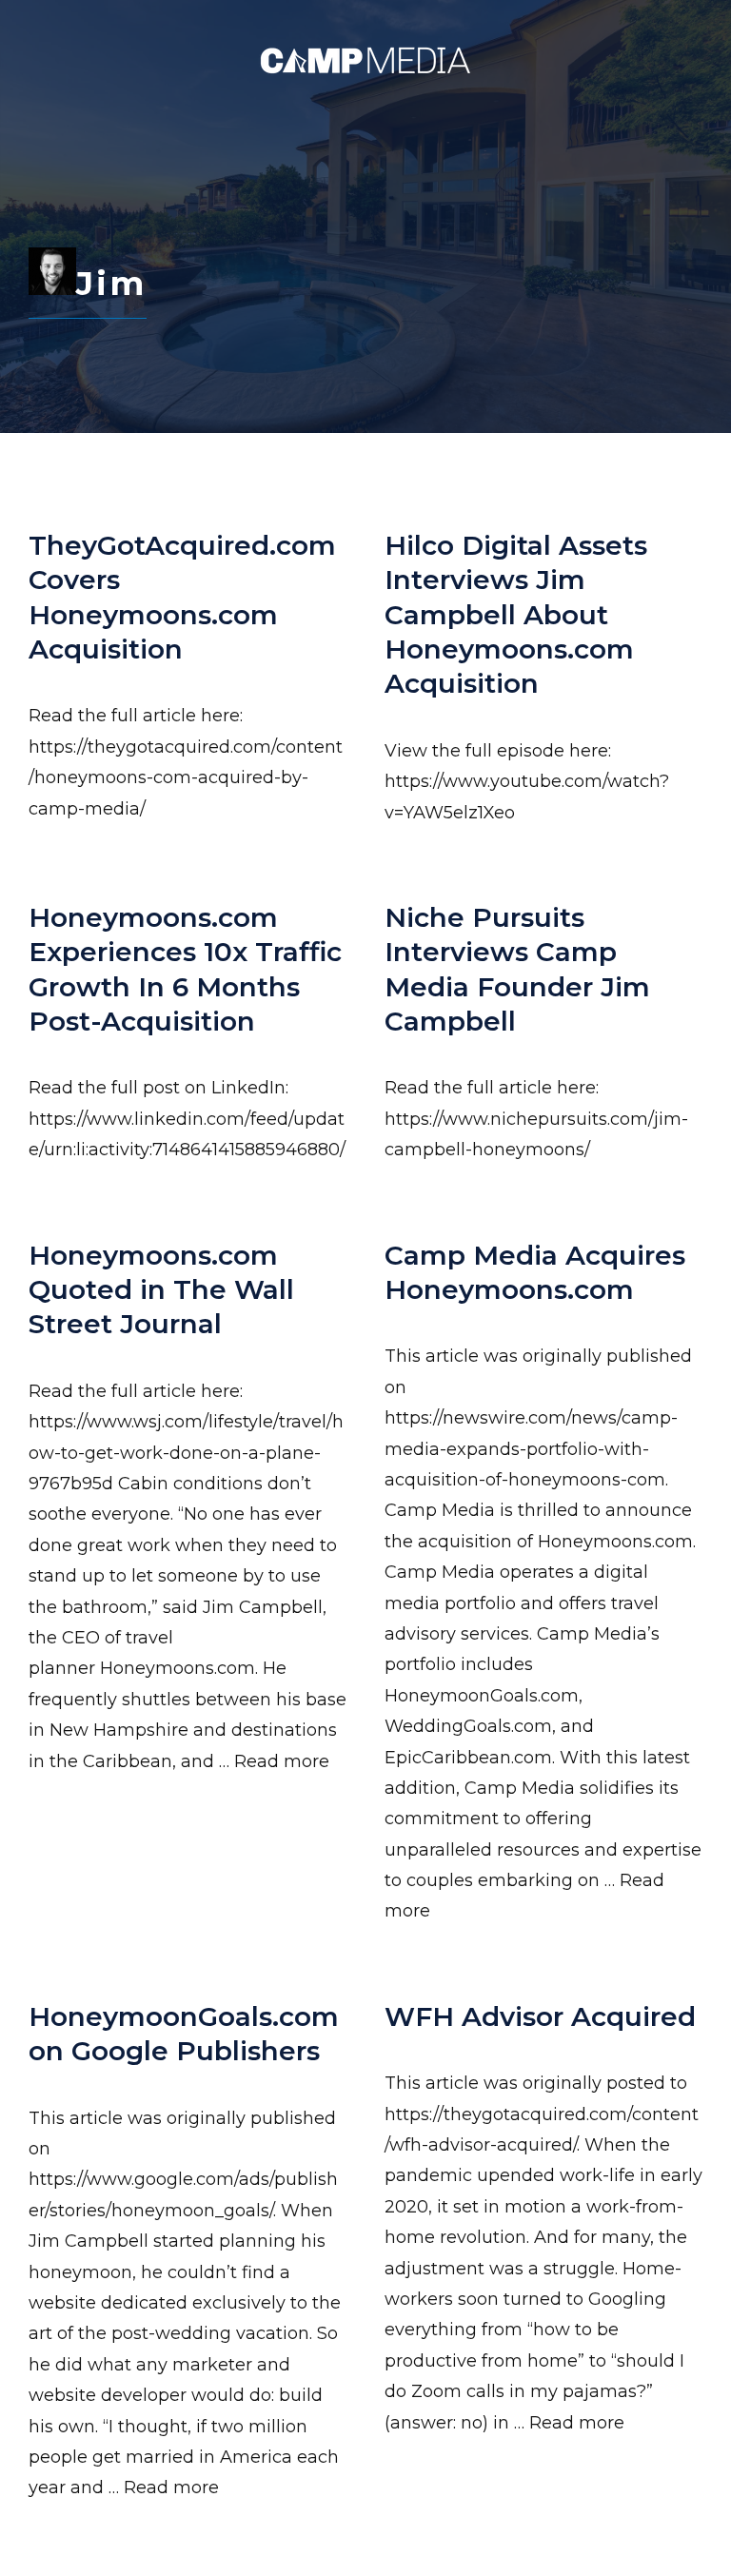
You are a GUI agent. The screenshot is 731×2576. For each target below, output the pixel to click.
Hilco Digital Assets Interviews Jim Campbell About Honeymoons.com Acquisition (516, 615)
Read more (282, 1761)
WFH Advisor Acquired (540, 2016)
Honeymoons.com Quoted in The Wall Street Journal (161, 1290)
